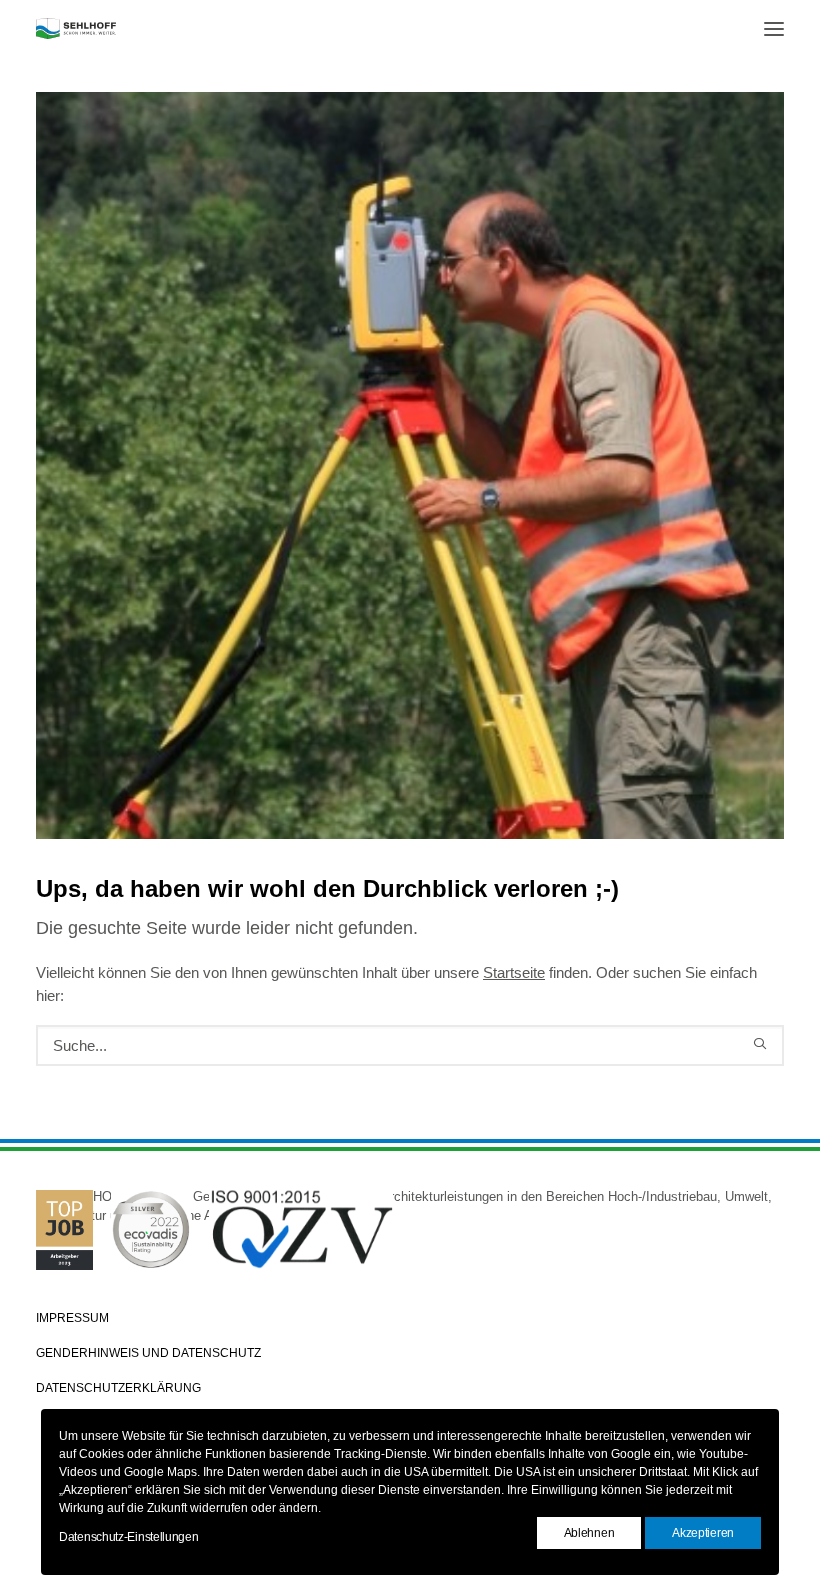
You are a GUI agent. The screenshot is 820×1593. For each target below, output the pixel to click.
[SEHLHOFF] (76, 28)
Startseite (514, 972)
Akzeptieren (703, 1533)
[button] (774, 28)
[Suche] (410, 1045)
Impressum (72, 1318)
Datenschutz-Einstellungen (129, 1537)
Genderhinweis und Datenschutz (148, 1353)
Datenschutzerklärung (118, 1388)
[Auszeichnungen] (410, 1248)
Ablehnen (589, 1533)
